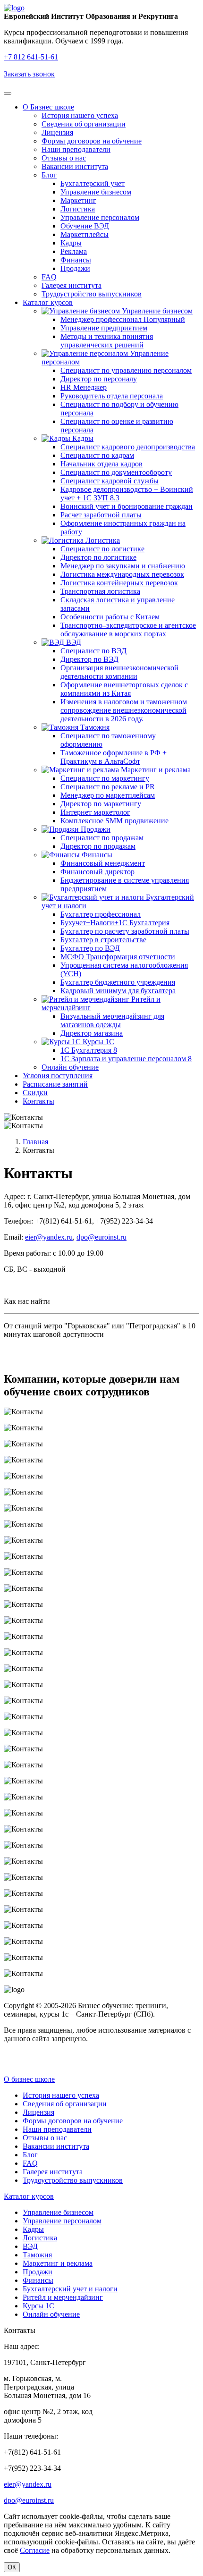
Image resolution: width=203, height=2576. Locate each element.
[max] (5, 2071)
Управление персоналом (100, 217)
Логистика (78, 209)
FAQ (49, 277)
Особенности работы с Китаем (110, 617)
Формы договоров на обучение (92, 141)
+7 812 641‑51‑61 (31, 57)
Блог (49, 175)
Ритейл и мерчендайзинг (63, 2297)
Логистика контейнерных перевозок (119, 583)
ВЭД (73, 642)
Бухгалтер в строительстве (103, 940)
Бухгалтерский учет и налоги (70, 2289)
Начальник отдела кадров (101, 464)
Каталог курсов (48, 302)
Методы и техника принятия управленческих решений (107, 341)
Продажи (75, 268)
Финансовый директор (97, 872)
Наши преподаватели (76, 149)
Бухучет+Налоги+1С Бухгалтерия (115, 923)
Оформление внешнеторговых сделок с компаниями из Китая (124, 689)
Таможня (94, 727)
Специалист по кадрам (97, 455)
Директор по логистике (98, 557)
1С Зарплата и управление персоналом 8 (126, 1059)
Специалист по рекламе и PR (108, 787)
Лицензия (57, 132)
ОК (12, 2567)
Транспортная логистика (100, 591)
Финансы (76, 260)
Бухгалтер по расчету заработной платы (125, 931)
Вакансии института (75, 166)
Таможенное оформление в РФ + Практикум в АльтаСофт (114, 757)
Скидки (35, 1093)
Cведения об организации (84, 124)
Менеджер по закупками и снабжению (123, 566)
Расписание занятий (55, 1084)
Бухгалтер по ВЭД (90, 948)
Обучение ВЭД (85, 226)
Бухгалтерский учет (93, 183)
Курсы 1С (97, 1042)
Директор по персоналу (99, 379)
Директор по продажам (98, 846)
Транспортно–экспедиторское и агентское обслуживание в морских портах (128, 629)
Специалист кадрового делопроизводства (128, 447)
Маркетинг (78, 200)
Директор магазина (92, 1033)
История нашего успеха (80, 115)
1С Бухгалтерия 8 (89, 1050)
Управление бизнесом (96, 192)
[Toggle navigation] (8, 93)
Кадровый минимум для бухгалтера (118, 991)
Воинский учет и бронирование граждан (127, 506)
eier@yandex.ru (49, 1237)
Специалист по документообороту (116, 472)
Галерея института (72, 285)
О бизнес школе (29, 2079)
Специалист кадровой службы (110, 481)
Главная (35, 1142)
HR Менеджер (84, 387)
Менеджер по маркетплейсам (108, 795)
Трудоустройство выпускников (92, 294)
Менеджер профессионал (123, 319)
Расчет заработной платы (101, 515)
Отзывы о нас (64, 158)
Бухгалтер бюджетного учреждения (118, 982)
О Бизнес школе (48, 107)
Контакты (38, 1101)
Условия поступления (58, 1076)
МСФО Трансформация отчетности (118, 957)
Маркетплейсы (85, 234)
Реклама (74, 251)
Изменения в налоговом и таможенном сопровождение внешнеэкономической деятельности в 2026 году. (124, 710)
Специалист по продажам (102, 838)
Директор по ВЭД (89, 659)
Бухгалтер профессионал (101, 914)
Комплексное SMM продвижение (114, 821)
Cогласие (35, 2550)
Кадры (71, 243)
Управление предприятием (104, 328)
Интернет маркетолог (95, 812)
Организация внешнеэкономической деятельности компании (119, 672)
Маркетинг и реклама (155, 770)
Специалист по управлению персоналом (126, 370)
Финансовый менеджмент (103, 863)
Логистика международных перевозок (122, 574)
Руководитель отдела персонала (112, 396)
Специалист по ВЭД (93, 651)
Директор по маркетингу (101, 804)
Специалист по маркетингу (105, 778)
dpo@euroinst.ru (101, 1237)
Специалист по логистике (102, 549)
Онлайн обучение (70, 1067)
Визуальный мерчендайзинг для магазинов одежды (112, 1020)
